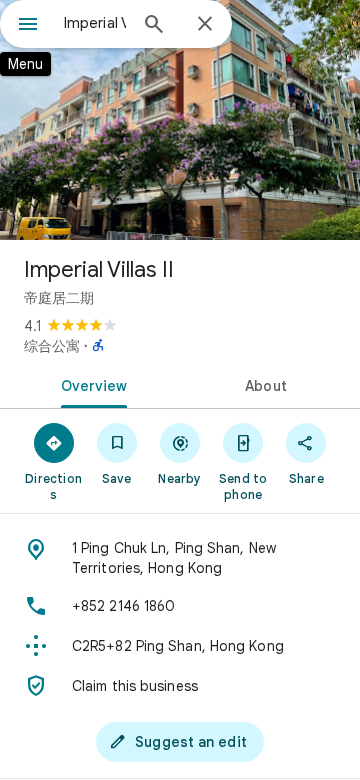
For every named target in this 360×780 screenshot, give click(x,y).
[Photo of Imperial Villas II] (180, 120)
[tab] (90, 384)
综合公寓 (52, 346)
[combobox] (95, 23)
